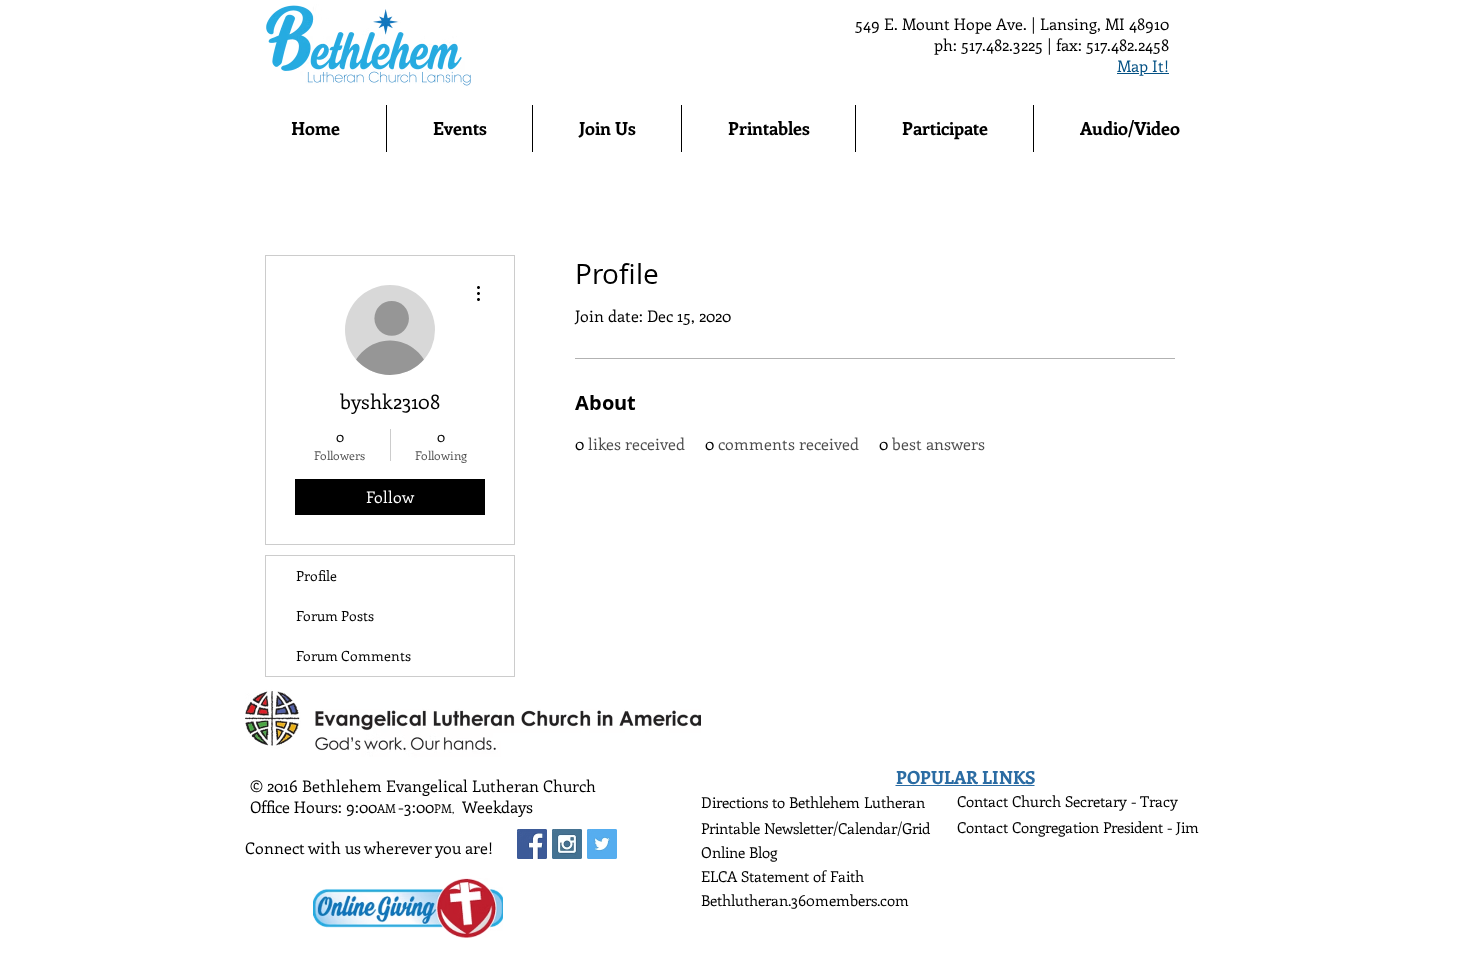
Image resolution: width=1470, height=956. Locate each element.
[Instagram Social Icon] (567, 844)
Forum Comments (353, 655)
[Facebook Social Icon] (532, 844)
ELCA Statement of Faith (782, 876)
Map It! (1143, 65)
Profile (316, 575)
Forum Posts (335, 615)
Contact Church (1011, 801)
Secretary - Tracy (1121, 801)
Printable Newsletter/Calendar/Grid (815, 828)
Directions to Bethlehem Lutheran (813, 802)
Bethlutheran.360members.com (805, 900)
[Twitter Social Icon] (602, 844)
